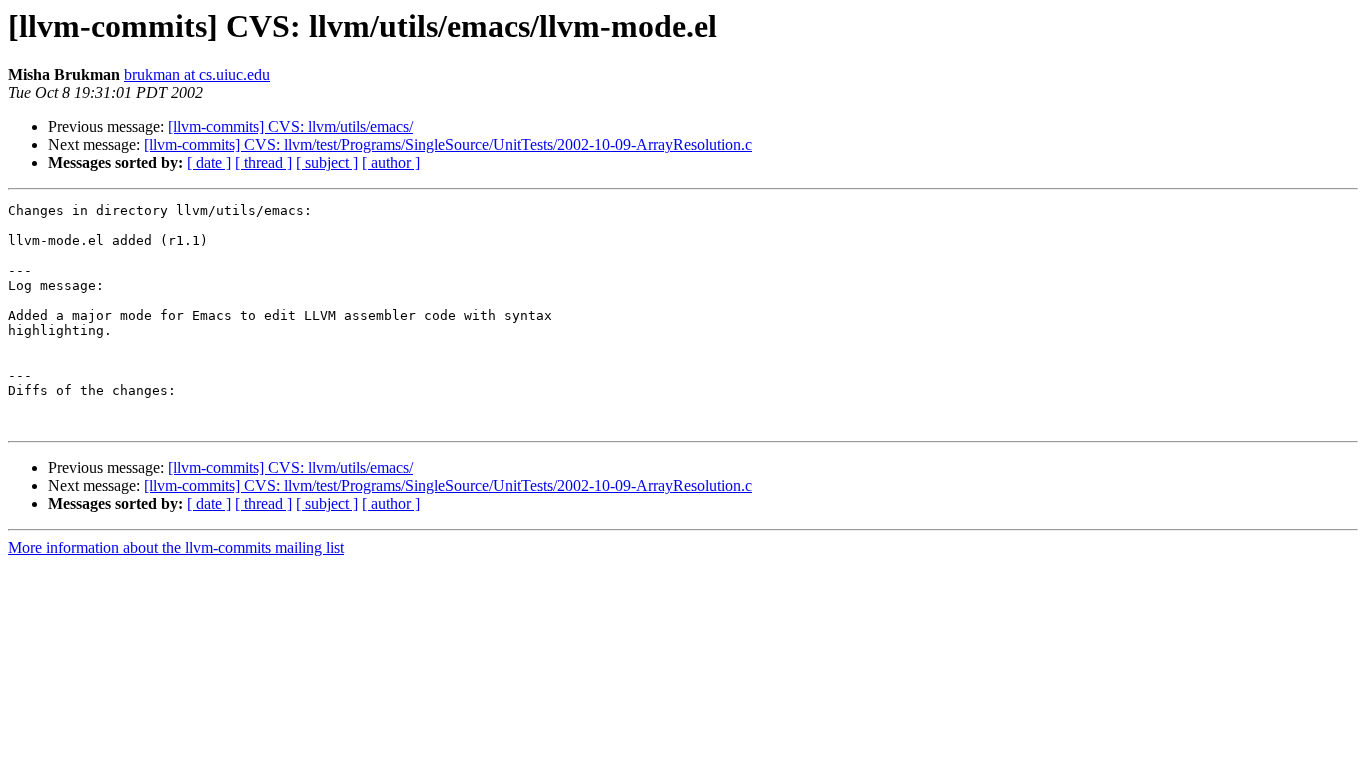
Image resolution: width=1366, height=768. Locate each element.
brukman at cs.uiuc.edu (197, 74)
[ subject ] (327, 162)
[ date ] (209, 162)
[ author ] (391, 162)
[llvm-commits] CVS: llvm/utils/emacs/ (290, 126)
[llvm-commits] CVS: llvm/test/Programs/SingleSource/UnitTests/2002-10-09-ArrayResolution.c (448, 144)
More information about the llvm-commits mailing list (176, 547)
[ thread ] (263, 162)
